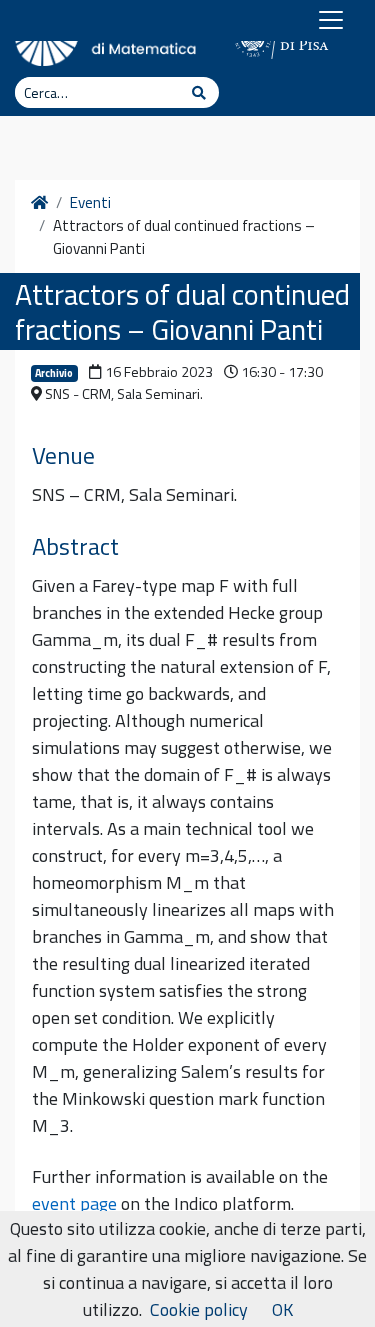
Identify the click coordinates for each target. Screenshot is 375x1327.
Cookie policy (199, 1309)
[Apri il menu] (331, 20)
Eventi (90, 203)
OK (282, 1309)
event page (74, 1203)
